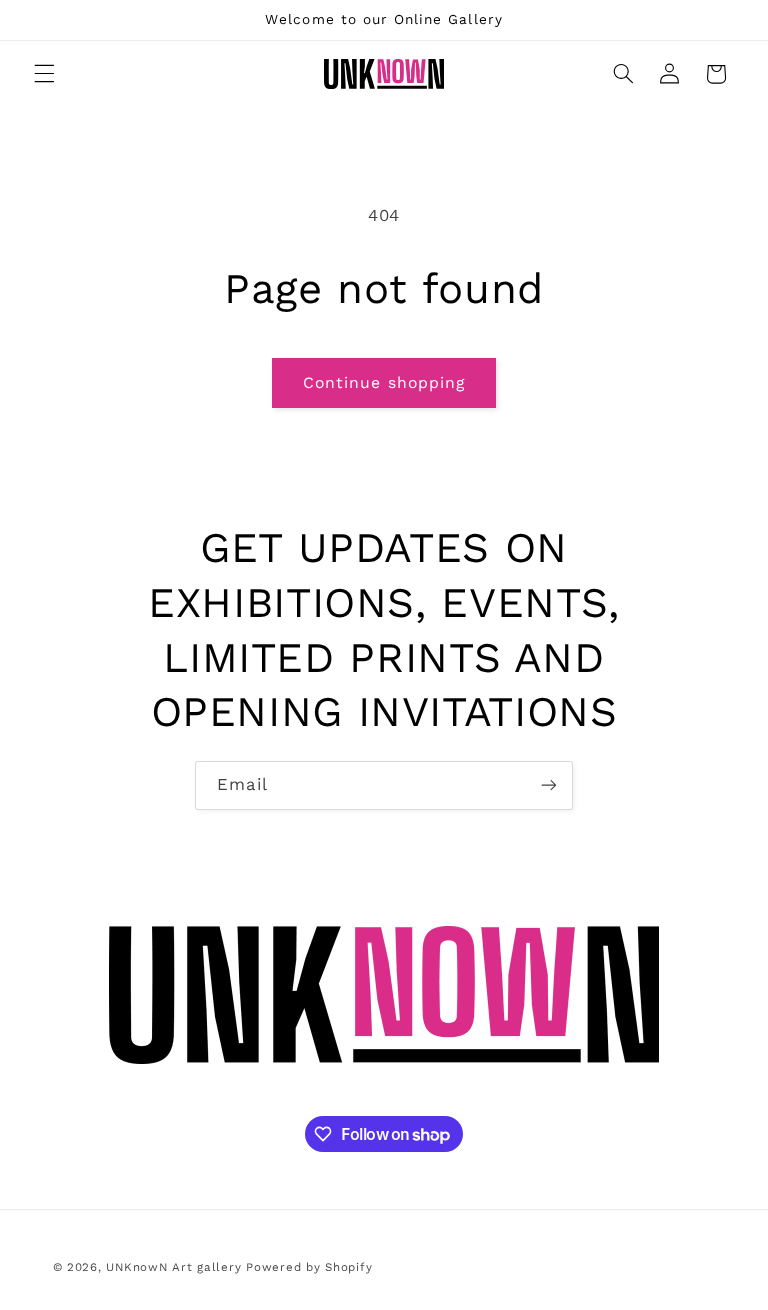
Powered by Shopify (309, 1267)
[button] (44, 74)
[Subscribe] (549, 785)
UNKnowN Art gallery (173, 1267)
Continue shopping (384, 382)
